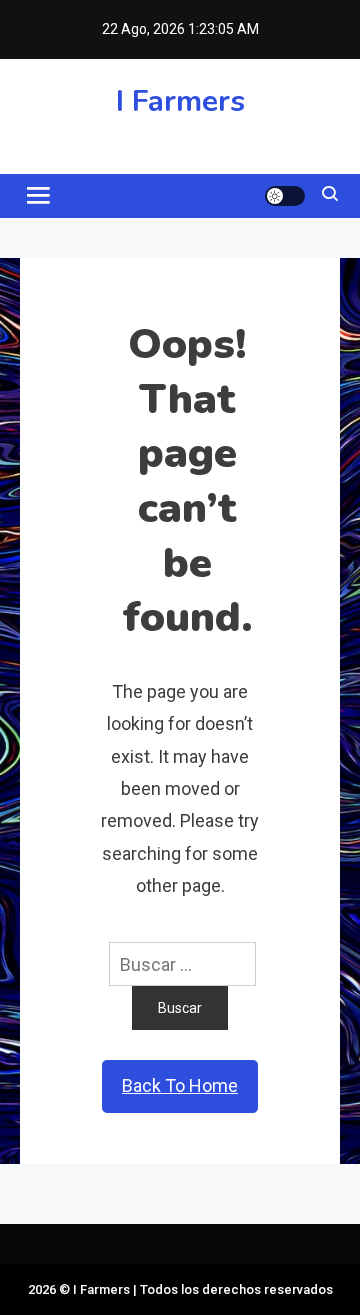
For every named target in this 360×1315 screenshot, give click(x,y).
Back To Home (180, 1085)
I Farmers (180, 101)
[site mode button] (285, 196)
